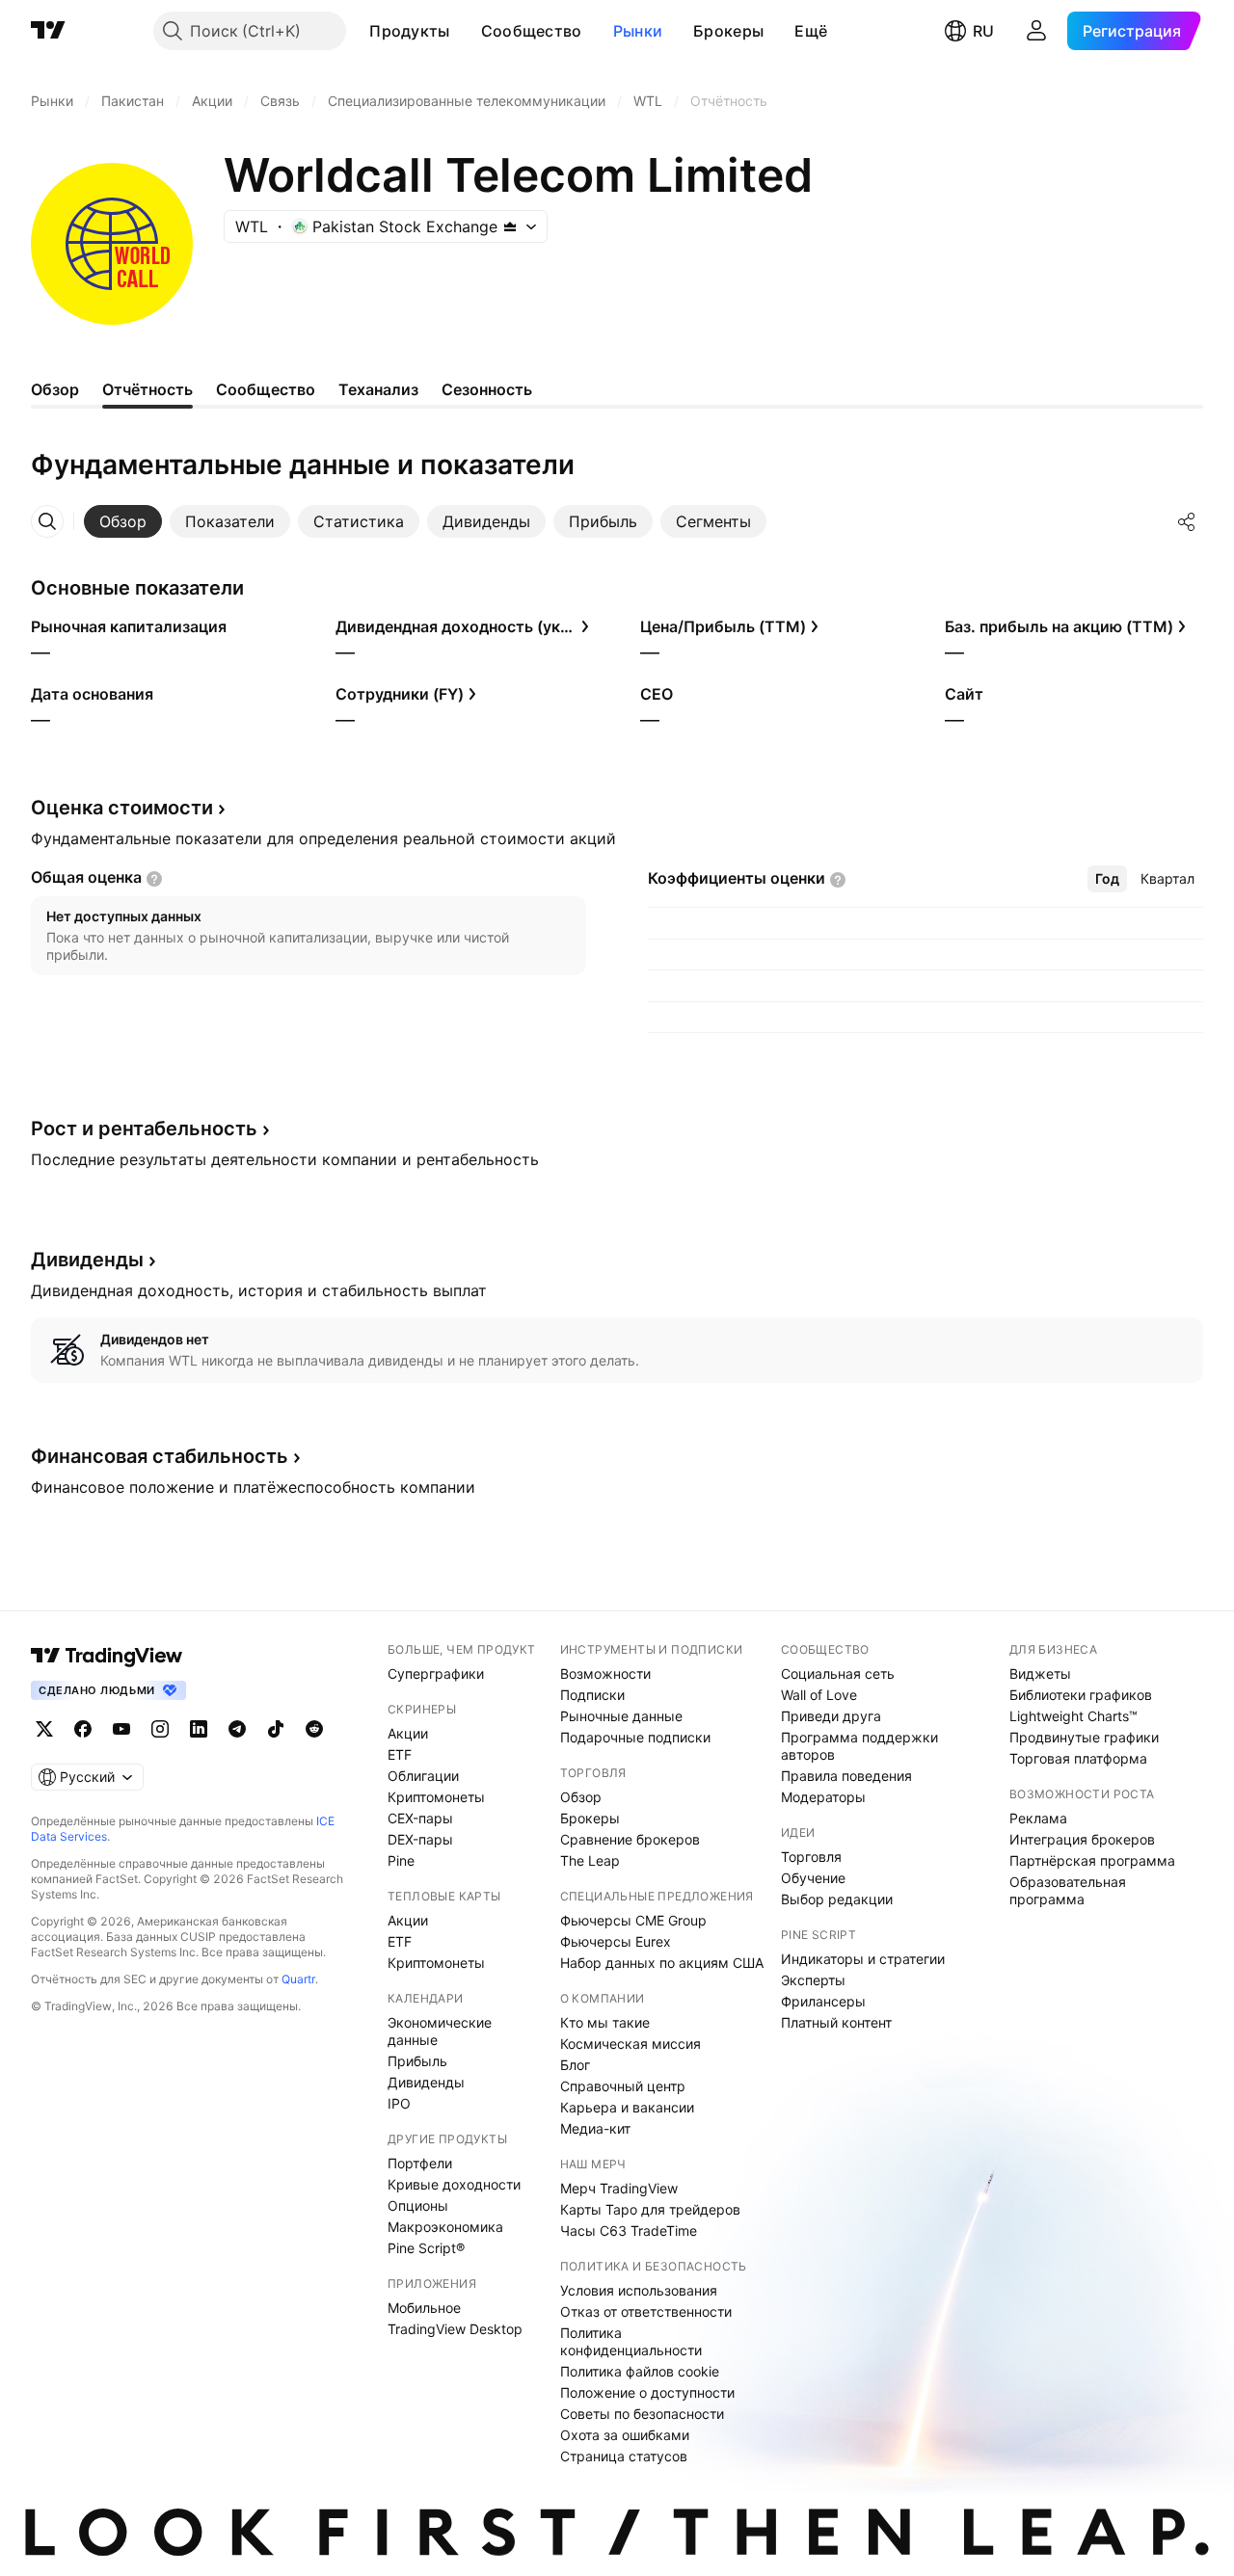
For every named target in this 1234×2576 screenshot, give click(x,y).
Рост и (144, 1129)
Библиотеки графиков (1081, 1695)
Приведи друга (831, 1716)
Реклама (1038, 1818)
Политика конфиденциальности (631, 2341)
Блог (575, 2065)
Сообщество (532, 31)
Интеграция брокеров (1082, 1839)
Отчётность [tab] (148, 389)
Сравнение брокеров (630, 1839)
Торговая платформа (1078, 1758)
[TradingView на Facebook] (83, 1729)
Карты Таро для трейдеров (650, 2209)
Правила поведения (846, 1776)
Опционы (418, 2205)
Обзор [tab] (55, 389)
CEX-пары (420, 1818)
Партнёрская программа (1092, 1860)
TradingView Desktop (455, 2329)
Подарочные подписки (635, 1737)
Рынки (638, 31)
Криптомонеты (436, 1797)
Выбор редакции (837, 1899)
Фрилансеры (823, 2001)
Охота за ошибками (625, 2435)
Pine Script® (426, 2248)
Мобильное (424, 2308)
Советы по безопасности (642, 2414)
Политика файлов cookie (640, 2371)
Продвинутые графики (1084, 1737)
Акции (408, 1733)
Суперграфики (436, 1673)
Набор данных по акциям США (662, 1963)
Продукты (409, 31)
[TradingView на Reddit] (314, 1729)
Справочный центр (623, 2086)
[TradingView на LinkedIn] (199, 1729)
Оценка (122, 808)
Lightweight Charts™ (1073, 1716)
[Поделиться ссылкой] (1187, 521)
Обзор (581, 1797)
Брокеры (728, 31)
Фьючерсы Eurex (616, 1941)
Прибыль (417, 2061)
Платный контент (836, 2022)
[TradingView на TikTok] (276, 1729)
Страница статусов (624, 2456)
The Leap (590, 1860)
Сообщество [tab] (266, 389)
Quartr (298, 1979)
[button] (465, 31)
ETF (400, 1754)
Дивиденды (426, 2082)
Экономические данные (440, 2031)
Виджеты (1040, 1673)
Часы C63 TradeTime (629, 2231)
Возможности (605, 1673)
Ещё (811, 31)
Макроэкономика (445, 2227)
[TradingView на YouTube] (121, 1729)
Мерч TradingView (619, 2188)
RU (983, 31)
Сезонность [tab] (487, 389)
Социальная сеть (838, 1673)
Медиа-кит (595, 2128)
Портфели (420, 2163)
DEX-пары (420, 1839)
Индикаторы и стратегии (863, 1959)
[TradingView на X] (44, 1729)
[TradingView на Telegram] (237, 1729)
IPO (399, 2103)
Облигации (423, 1776)
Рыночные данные (621, 1716)
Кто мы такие (605, 2022)
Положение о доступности (647, 2392)
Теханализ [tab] (378, 389)
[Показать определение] (154, 879)
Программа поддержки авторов (859, 1746)
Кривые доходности (454, 2184)
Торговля (811, 1857)
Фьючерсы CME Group (633, 1920)
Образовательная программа (1068, 1890)
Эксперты (813, 1980)
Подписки (592, 1695)
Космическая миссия (630, 2044)
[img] (510, 226)
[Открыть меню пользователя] (1036, 31)
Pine (401, 1860)
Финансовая (160, 1456)
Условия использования (639, 2290)
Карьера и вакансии (627, 2107)
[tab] (123, 521)
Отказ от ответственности (646, 2311)
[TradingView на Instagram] (160, 1729)
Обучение (813, 1878)
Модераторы (823, 1797)
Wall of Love (819, 1695)
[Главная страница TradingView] (48, 31)
